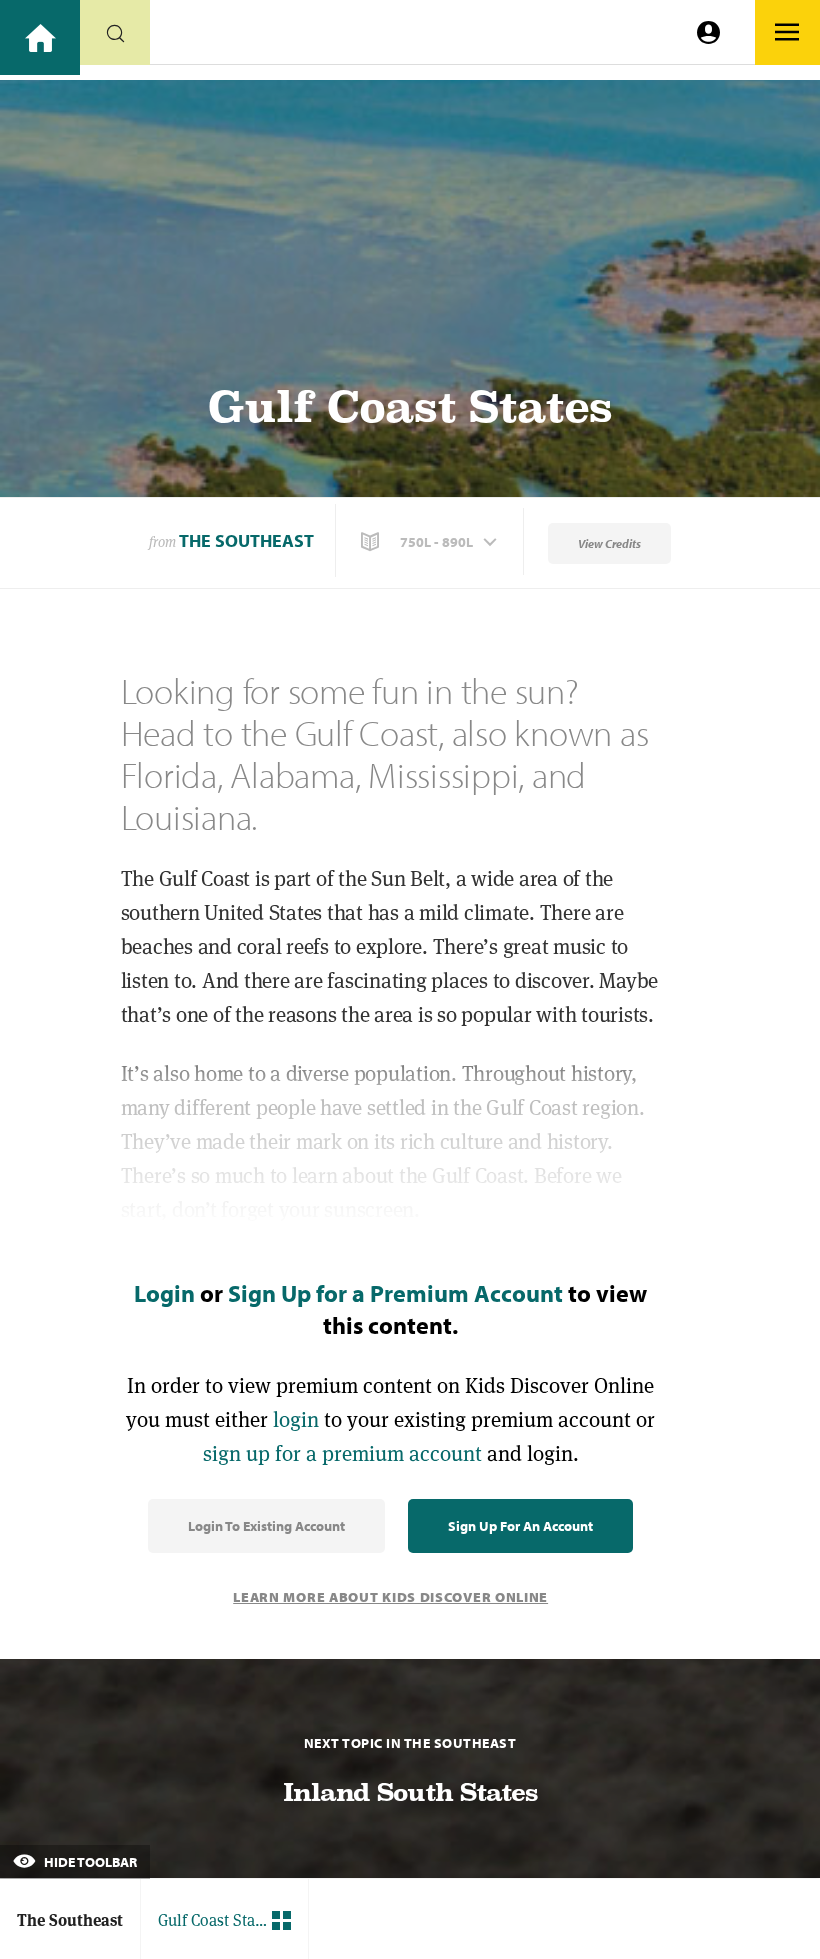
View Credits (609, 543)
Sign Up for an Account (520, 1526)
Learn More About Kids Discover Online (390, 1597)
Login (164, 1293)
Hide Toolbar (89, 1862)
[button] (431, 542)
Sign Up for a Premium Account (395, 1293)
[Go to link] (40, 37)
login (296, 1419)
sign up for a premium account (342, 1453)
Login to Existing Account (266, 1526)
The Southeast (246, 540)
